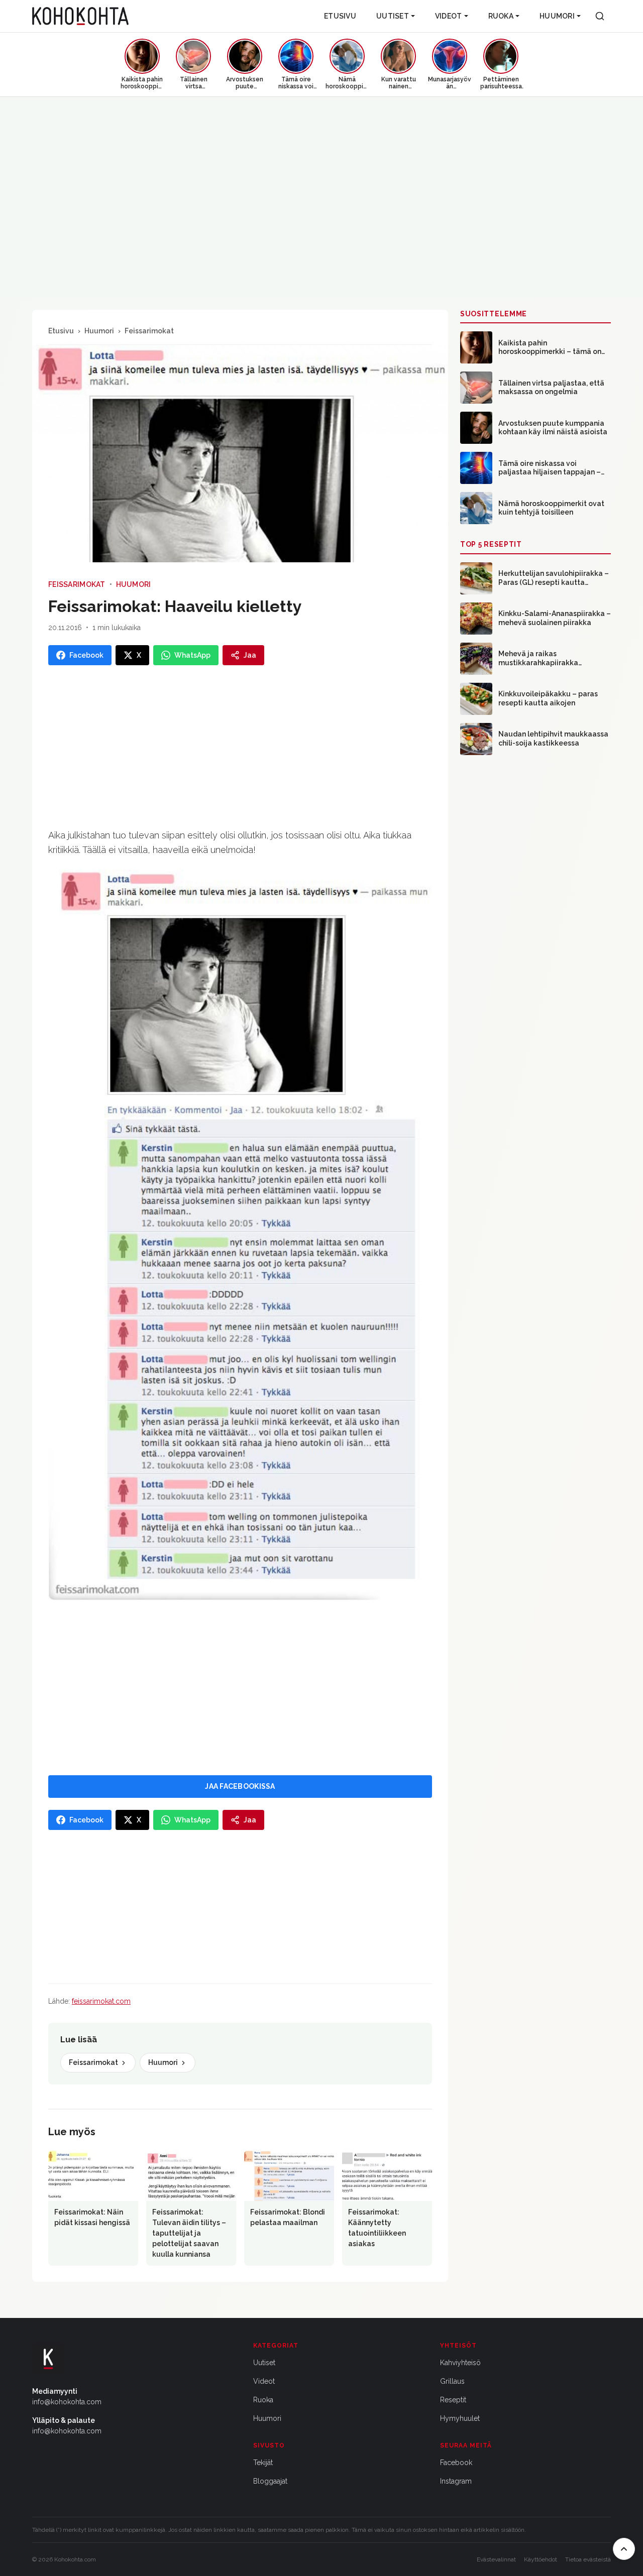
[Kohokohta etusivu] (80, 16)
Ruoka (501, 16)
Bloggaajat (270, 2481)
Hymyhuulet (460, 2418)
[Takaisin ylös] (624, 2549)
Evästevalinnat (496, 2559)
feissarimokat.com (101, 2001)
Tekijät (263, 2463)
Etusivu (340, 16)
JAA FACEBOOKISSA (240, 1786)
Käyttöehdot (541, 2559)
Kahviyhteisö (460, 2363)
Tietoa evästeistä (588, 2559)
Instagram (456, 2481)
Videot (449, 16)
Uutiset (393, 16)
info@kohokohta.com (67, 2402)
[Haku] (600, 16)
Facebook (456, 2463)
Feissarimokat (149, 331)
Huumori (557, 16)
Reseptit (453, 2400)
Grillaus (452, 2381)
